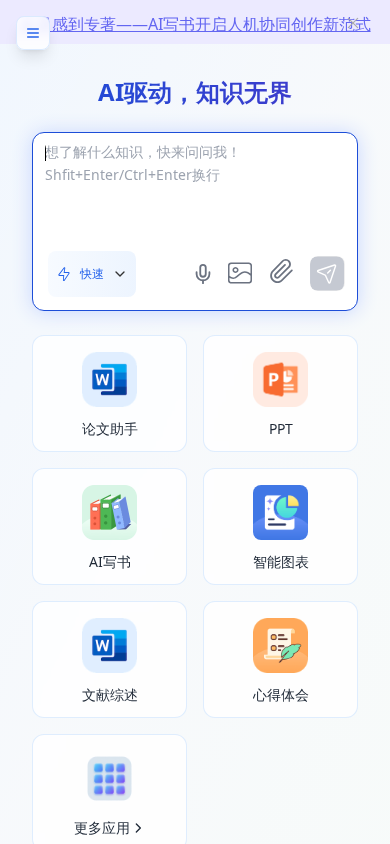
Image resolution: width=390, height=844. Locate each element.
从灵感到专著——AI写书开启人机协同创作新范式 (195, 24)
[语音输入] (205, 274)
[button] (92, 274)
